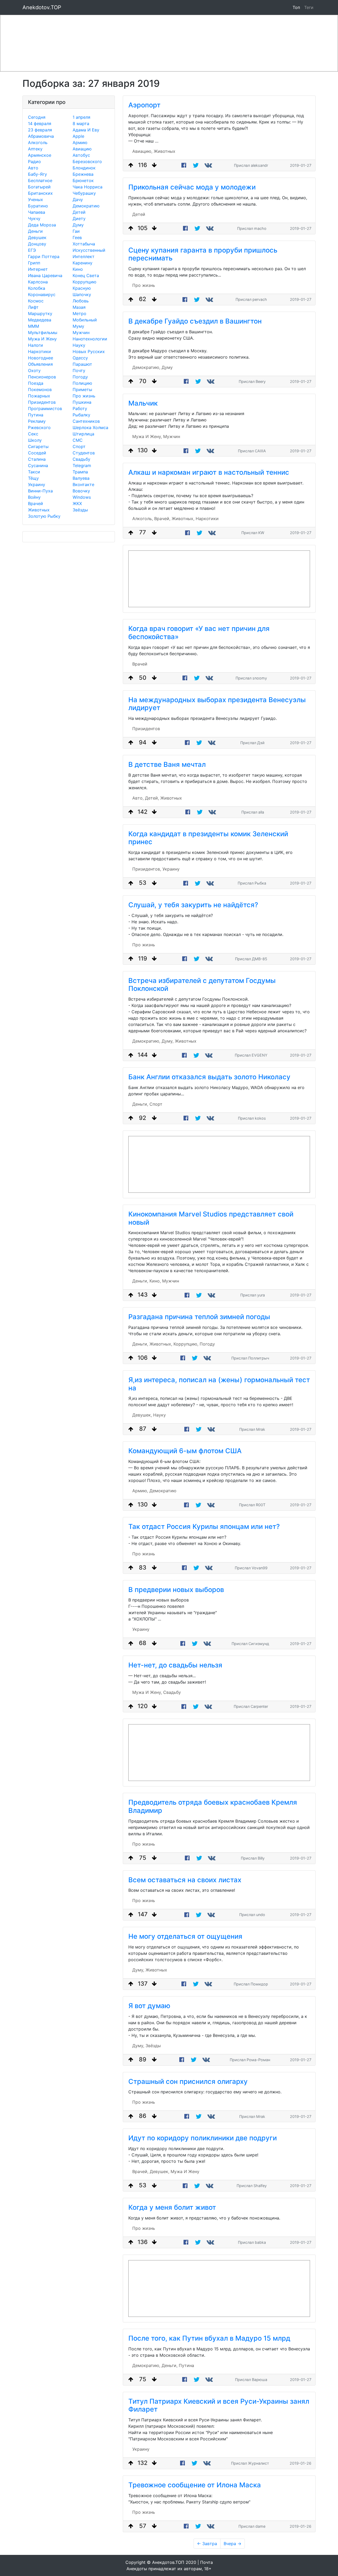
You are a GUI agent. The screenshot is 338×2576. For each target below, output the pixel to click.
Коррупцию (84, 282)
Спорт (79, 446)
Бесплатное (40, 180)
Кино (78, 269)
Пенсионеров (42, 377)
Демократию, (146, 367)
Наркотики (39, 351)
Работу (80, 408)
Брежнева (83, 174)
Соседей (37, 453)
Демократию (86, 206)
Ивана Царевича (45, 275)
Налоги (36, 345)
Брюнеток (83, 180)
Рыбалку (81, 415)
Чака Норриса (88, 187)
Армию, (140, 1491)
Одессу (80, 358)
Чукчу (34, 218)
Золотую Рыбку (44, 516)
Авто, (138, 798)
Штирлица (83, 434)
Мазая (79, 307)
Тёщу (33, 478)
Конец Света (86, 275)
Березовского (87, 161)
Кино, (155, 1281)
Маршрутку (40, 313)
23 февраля (40, 130)
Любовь (81, 301)
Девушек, (142, 1415)
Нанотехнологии (90, 339)
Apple (78, 136)
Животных (39, 510)
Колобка (37, 288)
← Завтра (207, 2544)
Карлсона (38, 282)
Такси (34, 472)
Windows (82, 497)
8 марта (81, 123)
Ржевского (39, 427)
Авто (33, 168)
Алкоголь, (143, 519)
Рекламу (37, 421)
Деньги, (140, 1104)
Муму (78, 326)
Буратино (38, 206)
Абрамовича (41, 136)
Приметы (82, 389)
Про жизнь (84, 396)
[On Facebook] (184, 165)
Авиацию (82, 149)
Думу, (168, 1041)
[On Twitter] (196, 165)
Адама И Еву (86, 130)
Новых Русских (89, 351)
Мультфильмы (43, 332)
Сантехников (86, 421)
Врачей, (162, 519)
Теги (310, 7)
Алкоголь (38, 142)
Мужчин (81, 332)
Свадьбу (81, 459)
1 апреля (81, 117)
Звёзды (80, 510)
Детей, (152, 798)
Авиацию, (142, 151)
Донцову (37, 244)
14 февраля (40, 123)
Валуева (81, 478)
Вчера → (233, 2544)
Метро (79, 313)
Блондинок (84, 168)
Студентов (84, 453)
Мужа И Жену (42, 339)
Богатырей (39, 187)
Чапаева (37, 212)
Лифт (33, 307)
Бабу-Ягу (37, 174)
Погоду (80, 377)
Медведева (40, 320)
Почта (206, 2562)
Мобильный (85, 320)
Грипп (34, 263)
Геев (77, 237)
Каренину (83, 263)
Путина (36, 415)
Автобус (81, 155)
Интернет (38, 269)
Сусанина (38, 465)
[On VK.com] (209, 165)
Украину (37, 484)
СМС (78, 440)
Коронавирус (42, 294)
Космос (36, 301)
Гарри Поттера (44, 256)
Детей (79, 212)
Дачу (78, 199)
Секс (33, 434)
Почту (79, 370)
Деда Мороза (42, 225)
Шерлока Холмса (90, 427)
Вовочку (81, 491)
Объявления (40, 364)
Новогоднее (41, 358)
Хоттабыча (84, 244)
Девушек (37, 237)
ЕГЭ (32, 250)
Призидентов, (147, 869)
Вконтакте (83, 484)
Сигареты (38, 446)
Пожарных (39, 396)
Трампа (80, 472)
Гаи (76, 231)
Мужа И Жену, (147, 436)
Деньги (35, 231)
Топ (296, 7)
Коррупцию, (186, 1344)
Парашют (82, 364)
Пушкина (82, 402)
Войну (34, 497)
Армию (80, 142)
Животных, (183, 519)
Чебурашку (84, 193)
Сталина (37, 459)
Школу (35, 440)
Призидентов (42, 402)
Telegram (82, 465)
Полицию (82, 383)
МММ (34, 326)
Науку (79, 345)
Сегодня (37, 117)
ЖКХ (77, 503)
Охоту (34, 370)
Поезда (36, 383)
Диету (79, 218)
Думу (78, 225)
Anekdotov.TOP (42, 7)
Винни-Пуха (40, 491)
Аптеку (35, 149)
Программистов (45, 408)
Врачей (36, 503)
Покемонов (40, 389)
